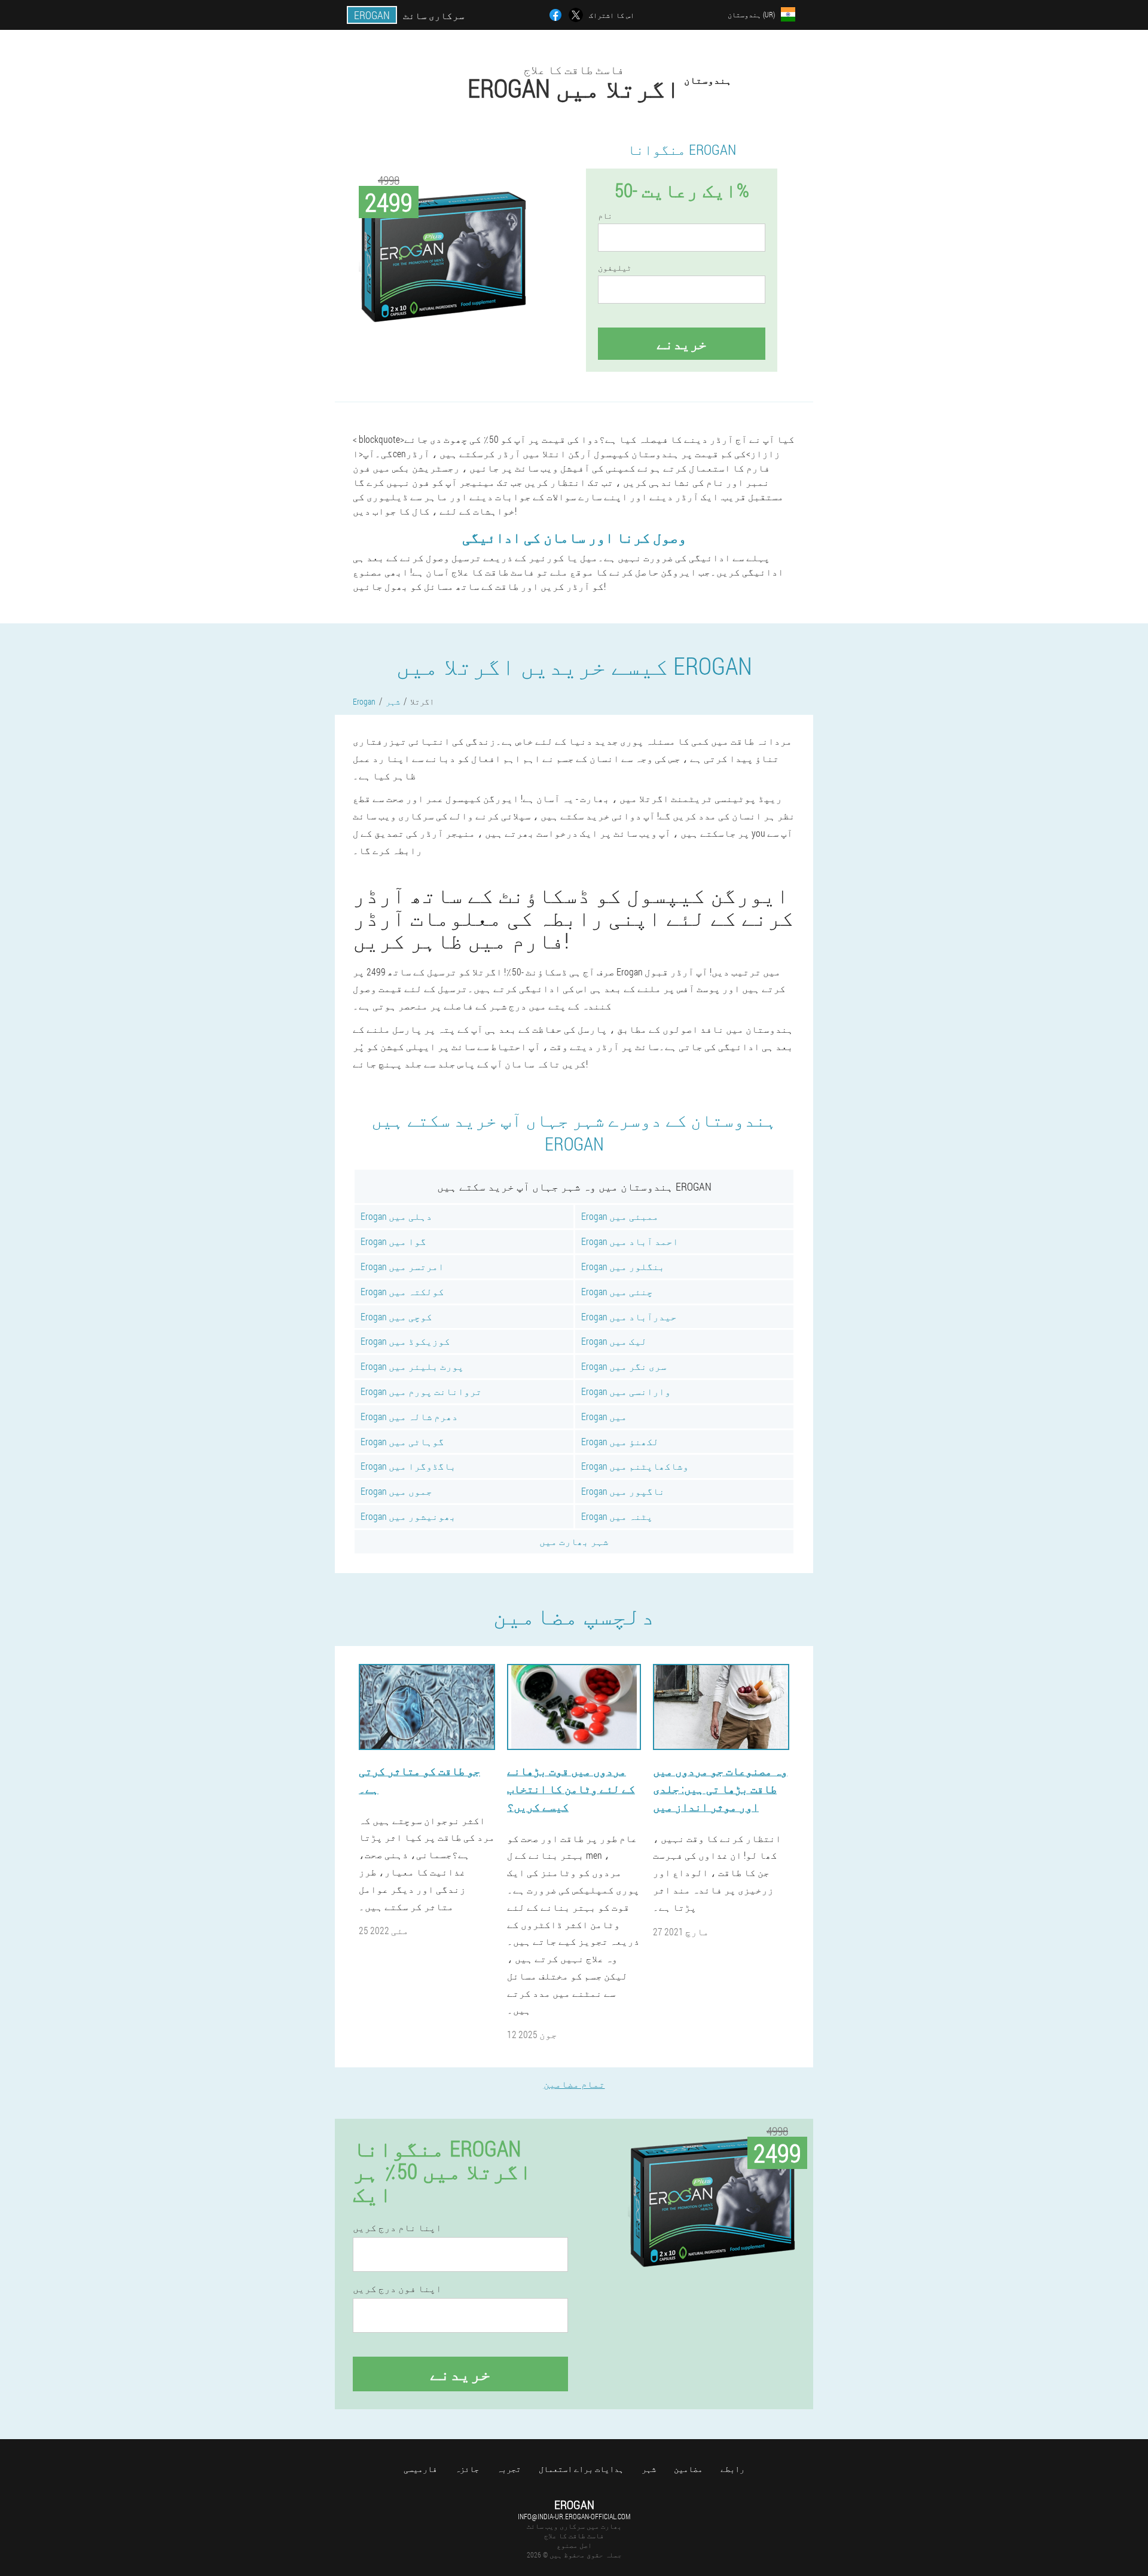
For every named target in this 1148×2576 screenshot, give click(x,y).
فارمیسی (420, 2469)
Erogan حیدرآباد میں (629, 1316)
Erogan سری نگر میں (624, 1366)
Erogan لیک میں (614, 1341)
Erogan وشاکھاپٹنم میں (635, 1466)
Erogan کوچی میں (396, 1316)
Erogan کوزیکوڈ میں (405, 1341)
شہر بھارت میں (574, 1541)
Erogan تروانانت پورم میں (421, 1391)
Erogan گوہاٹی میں (402, 1441)
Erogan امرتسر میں (402, 1266)
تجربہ (509, 2469)
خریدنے (682, 344)
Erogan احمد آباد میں (630, 1241)
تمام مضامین (574, 2084)
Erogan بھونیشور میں (408, 1516)
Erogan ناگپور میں (623, 1491)
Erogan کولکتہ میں (402, 1291)
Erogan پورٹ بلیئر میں (412, 1366)
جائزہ (467, 2469)
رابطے (732, 2469)
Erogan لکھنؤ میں (620, 1441)
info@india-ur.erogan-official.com (574, 2516)
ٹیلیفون (615, 268)
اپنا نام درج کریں (397, 2228)
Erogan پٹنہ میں (617, 1516)
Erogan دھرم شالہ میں (409, 1416)
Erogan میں (604, 1416)
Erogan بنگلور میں (623, 1266)
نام (605, 216)
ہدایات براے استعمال (581, 2469)
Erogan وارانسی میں (626, 1391)
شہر (649, 2469)
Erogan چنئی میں (617, 1291)
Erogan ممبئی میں (620, 1216)
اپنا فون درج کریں (397, 2289)
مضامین (688, 2469)
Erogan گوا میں (393, 1241)
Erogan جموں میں (396, 1491)
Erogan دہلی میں (396, 1216)
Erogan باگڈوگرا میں (408, 1466)
